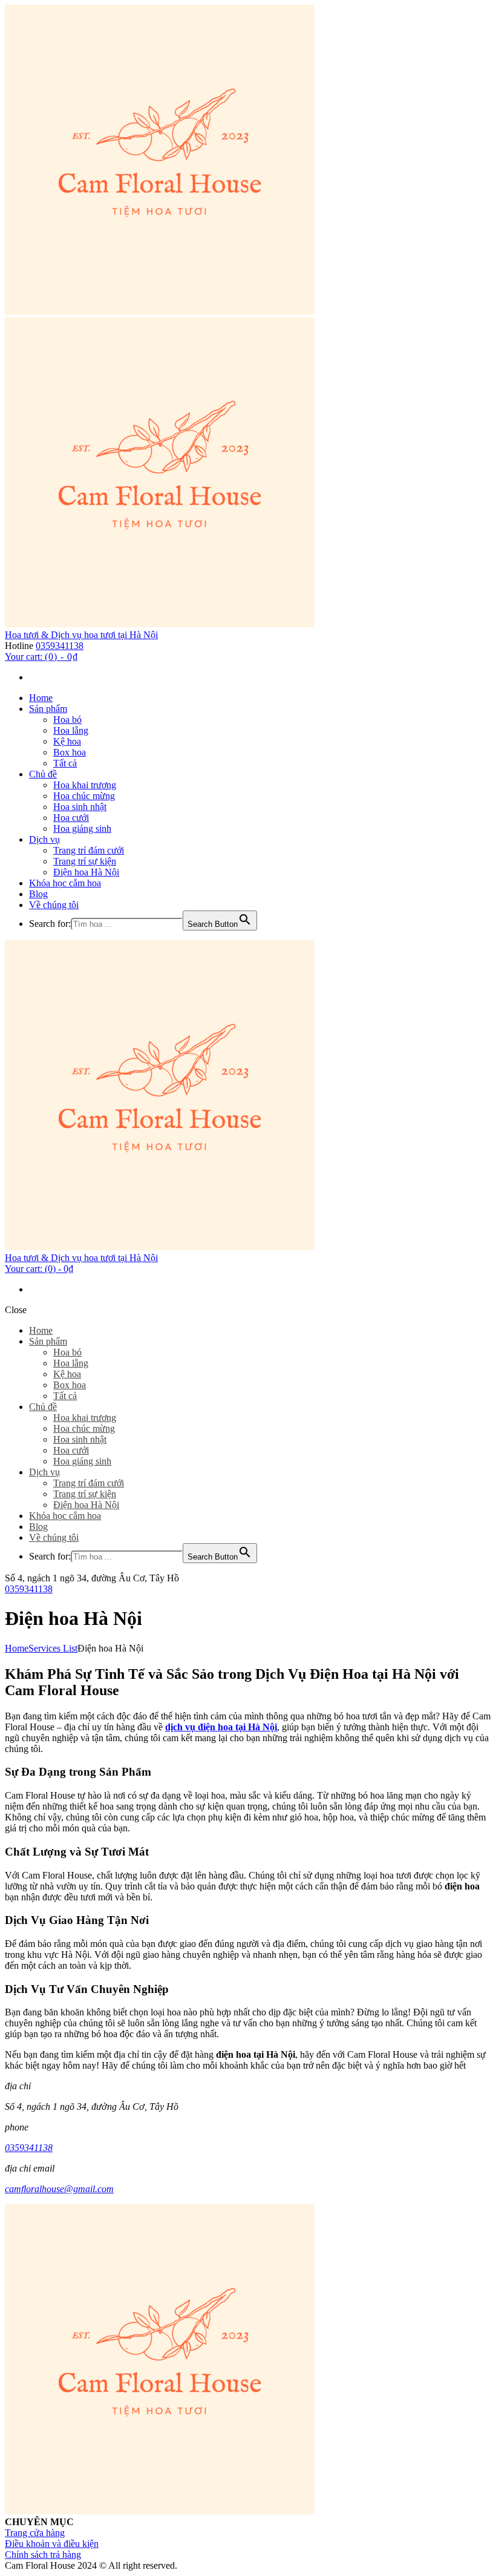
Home (17, 1648)
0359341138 (60, 646)
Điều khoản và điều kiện (52, 2544)
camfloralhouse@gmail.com (59, 2189)
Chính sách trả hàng (43, 2555)
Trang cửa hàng (35, 2533)
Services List (53, 1648)
